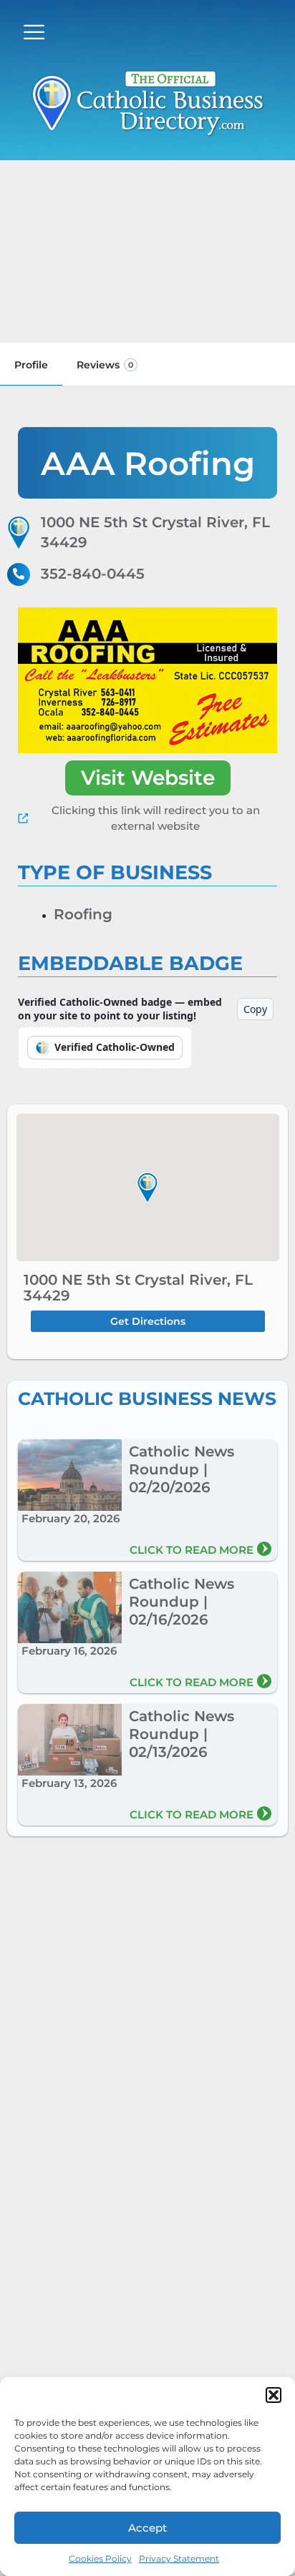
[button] (274, 2395)
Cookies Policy (100, 2558)
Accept (147, 2528)
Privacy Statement (179, 2558)
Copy (255, 1009)
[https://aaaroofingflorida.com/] (147, 680)
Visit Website (148, 778)
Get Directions (148, 1321)
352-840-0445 (93, 574)
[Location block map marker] (147, 1187)
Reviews (105, 365)
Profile (31, 365)
